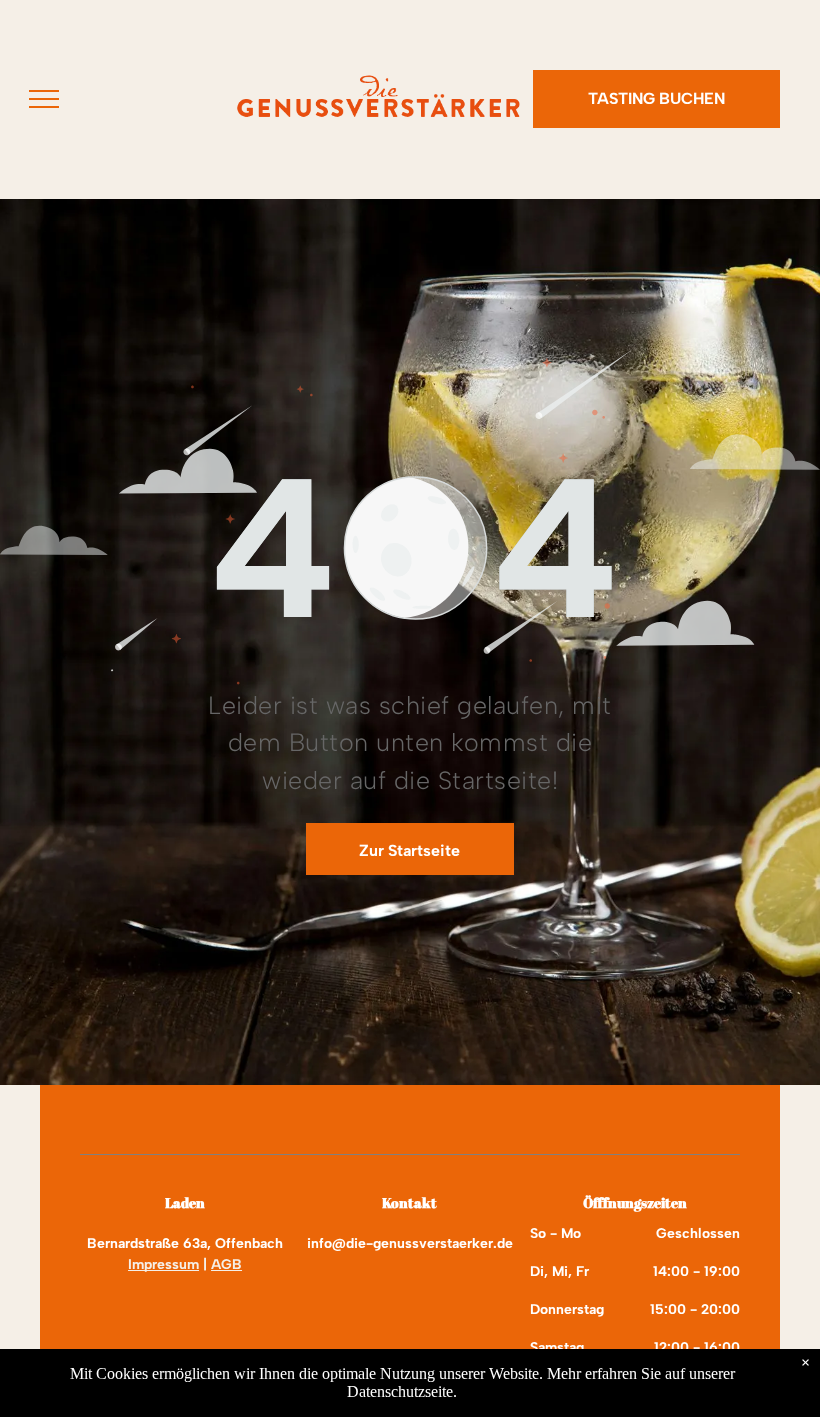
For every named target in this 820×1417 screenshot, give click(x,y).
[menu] (44, 99)
